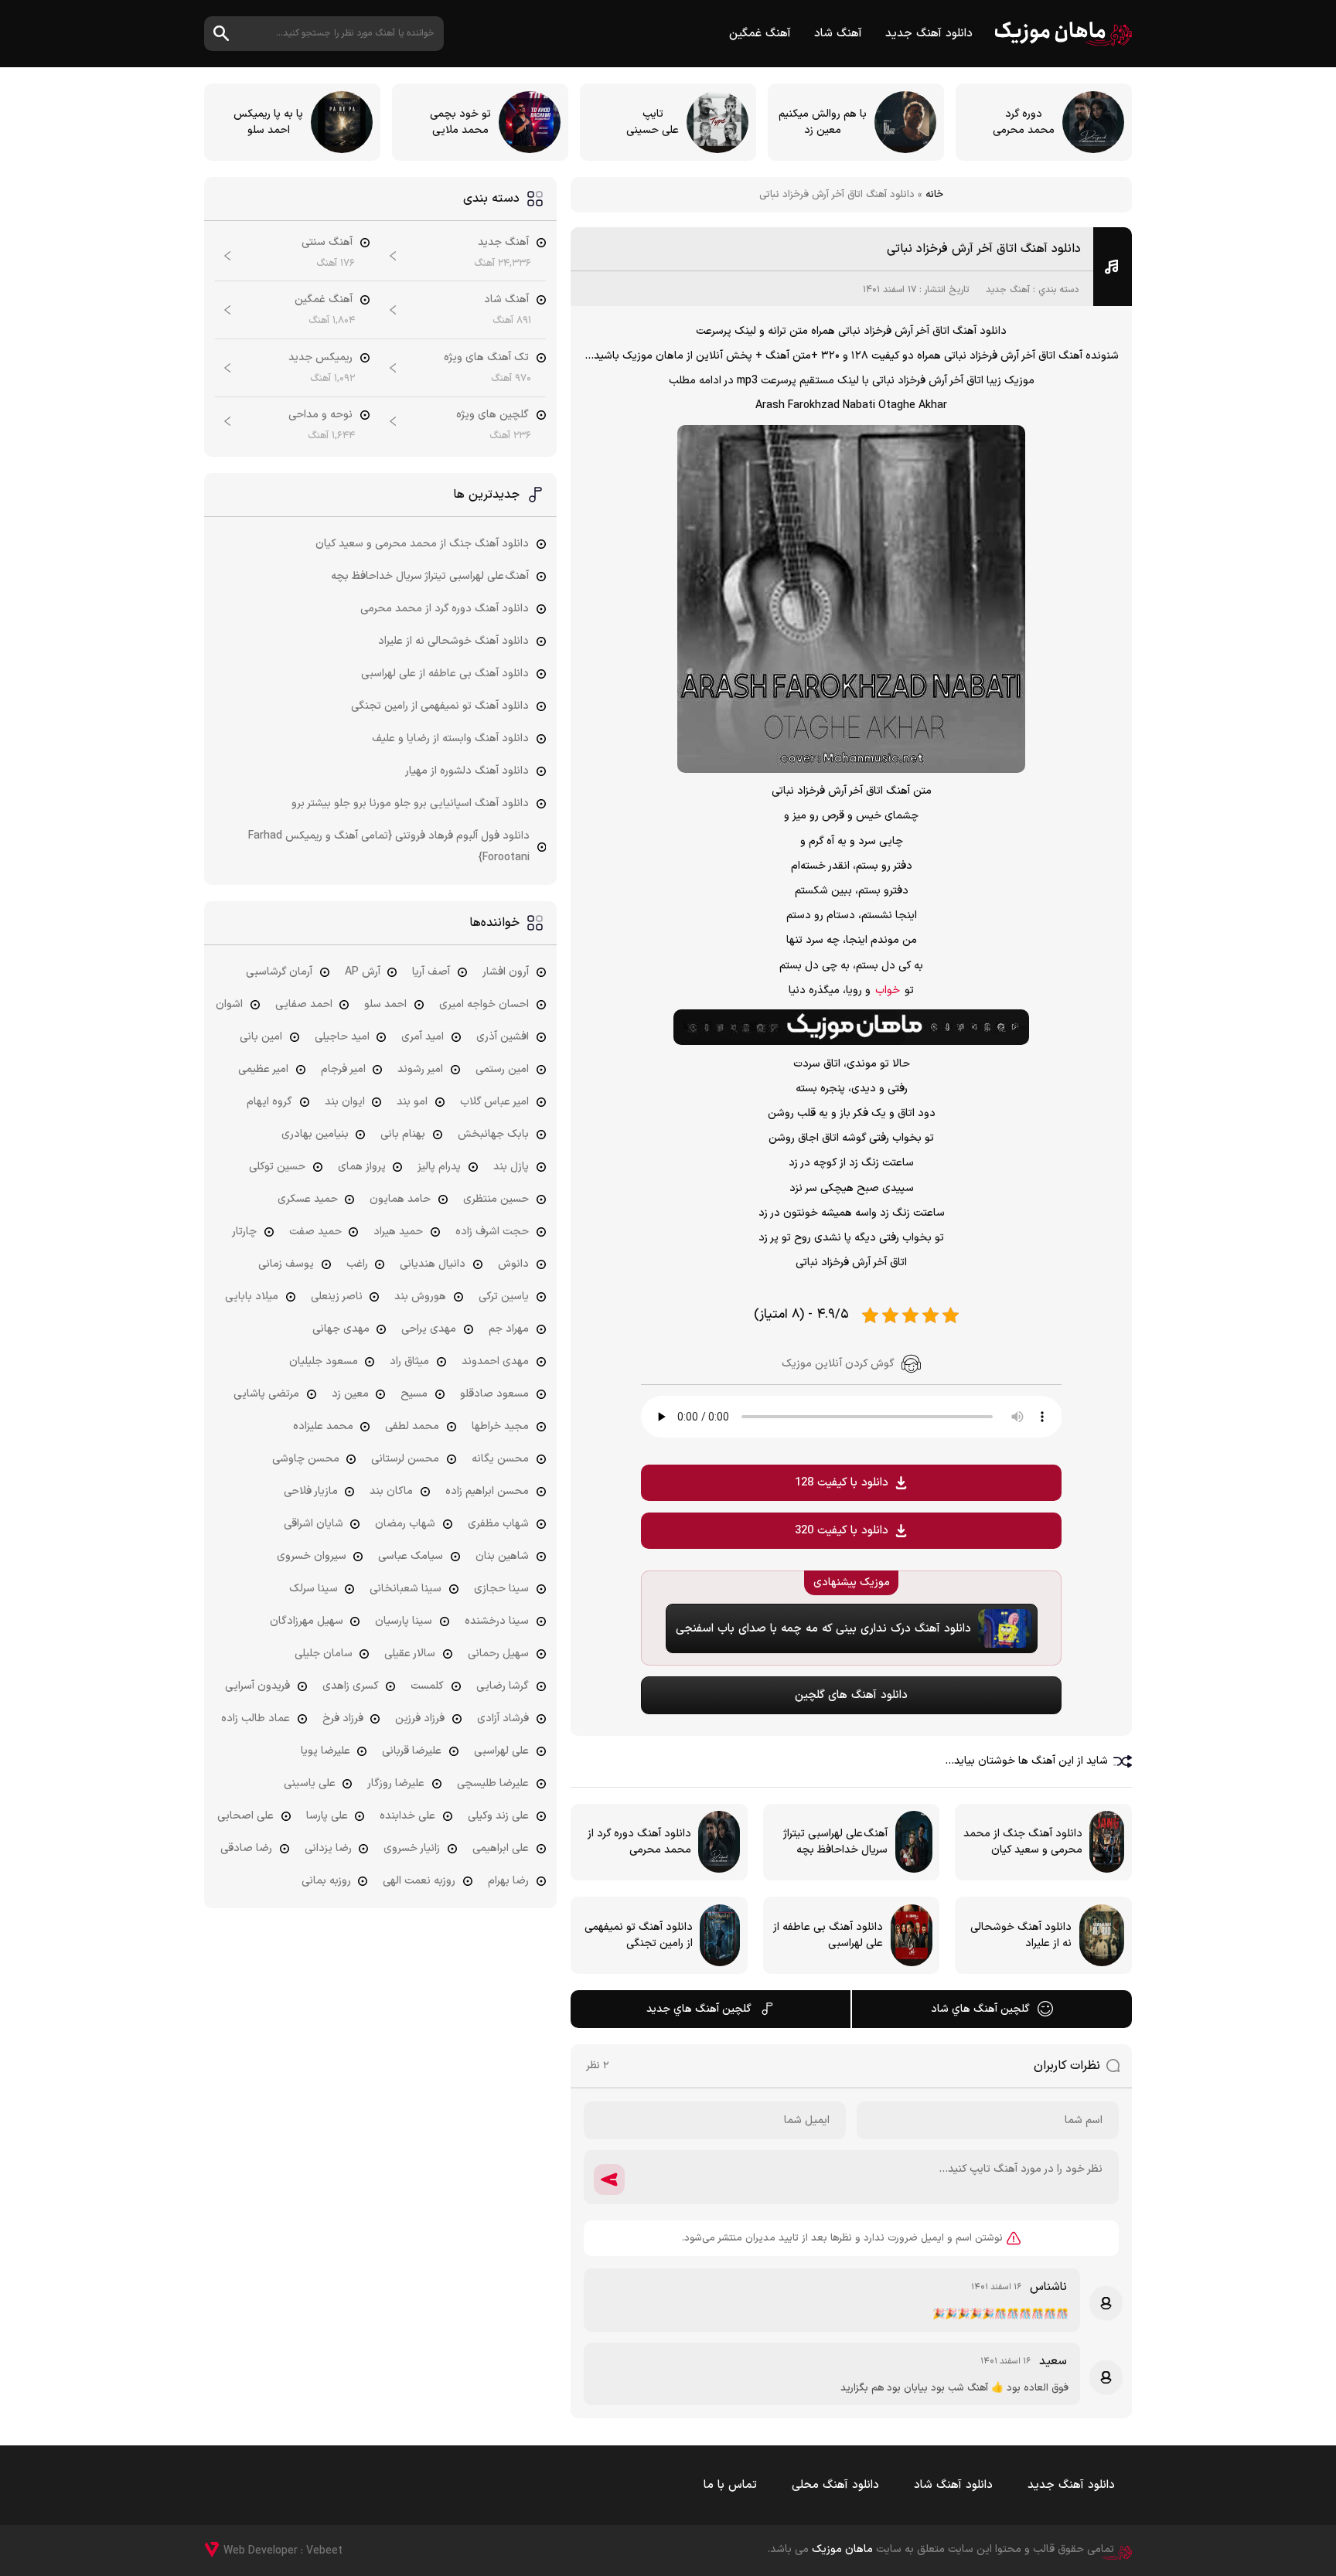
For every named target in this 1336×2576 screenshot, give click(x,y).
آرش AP (363, 972)
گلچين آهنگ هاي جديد (699, 2009)
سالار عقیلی (410, 1654)
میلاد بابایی (252, 1297)
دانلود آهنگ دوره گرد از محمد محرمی (445, 609)
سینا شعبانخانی (406, 1589)
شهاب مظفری (498, 1524)
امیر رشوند (420, 1069)
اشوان (229, 1004)
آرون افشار (506, 972)
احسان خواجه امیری (484, 1004)
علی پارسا (327, 1816)
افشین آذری (503, 1037)
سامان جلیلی (324, 1654)
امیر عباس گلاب (494, 1102)
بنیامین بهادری (315, 1134)
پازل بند (511, 1167)
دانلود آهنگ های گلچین (851, 1695)
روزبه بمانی (326, 1881)
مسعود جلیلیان (324, 1361)
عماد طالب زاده (256, 1718)
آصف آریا (431, 972)
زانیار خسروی (412, 1848)
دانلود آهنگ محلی (835, 2485)
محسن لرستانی (405, 1459)
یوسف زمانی (286, 1264)
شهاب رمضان (405, 1524)
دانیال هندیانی (433, 1264)
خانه (934, 195)
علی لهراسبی (501, 1751)
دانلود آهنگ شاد (953, 2485)
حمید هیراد (398, 1232)
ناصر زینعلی (337, 1297)
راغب (357, 1264)
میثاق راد (409, 1361)
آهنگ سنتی (327, 242)
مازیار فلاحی (311, 1491)
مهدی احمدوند (495, 1361)
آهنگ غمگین (760, 34)
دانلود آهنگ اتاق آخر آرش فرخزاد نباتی (984, 249)
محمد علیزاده (323, 1426)
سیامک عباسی (411, 1556)
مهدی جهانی (341, 1329)
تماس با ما (730, 2485)
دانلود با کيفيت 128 (842, 1483)
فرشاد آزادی (503, 1718)
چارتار (244, 1232)
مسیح (414, 1394)
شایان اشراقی (314, 1524)
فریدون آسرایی (257, 1686)
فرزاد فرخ (343, 1718)
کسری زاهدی (351, 1686)
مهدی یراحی (429, 1329)
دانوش (513, 1264)
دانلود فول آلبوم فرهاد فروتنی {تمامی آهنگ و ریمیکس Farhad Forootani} (389, 847)
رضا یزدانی (328, 1848)
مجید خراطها (500, 1426)
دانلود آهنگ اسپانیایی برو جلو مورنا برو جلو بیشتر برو (410, 803)
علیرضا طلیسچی (493, 1783)
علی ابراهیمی (501, 1848)
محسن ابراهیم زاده (487, 1491)
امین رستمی (502, 1069)
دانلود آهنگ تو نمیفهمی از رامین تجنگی (440, 706)
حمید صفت (315, 1232)
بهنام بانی (403, 1134)
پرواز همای (362, 1167)
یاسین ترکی (504, 1297)
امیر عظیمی (263, 1069)
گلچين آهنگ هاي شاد (980, 2009)
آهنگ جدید (1008, 290)
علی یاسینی (310, 1783)
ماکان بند (391, 1491)
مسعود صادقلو (494, 1394)
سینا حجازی (501, 1589)
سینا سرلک (314, 1589)
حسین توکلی (277, 1167)
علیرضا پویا (325, 1751)
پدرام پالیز (439, 1167)
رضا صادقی (246, 1848)
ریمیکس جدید (320, 357)
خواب (888, 990)
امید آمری (423, 1037)
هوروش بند (420, 1297)
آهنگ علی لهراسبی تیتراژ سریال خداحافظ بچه (430, 576)
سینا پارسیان (404, 1621)
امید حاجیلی (342, 1037)
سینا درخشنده (497, 1621)
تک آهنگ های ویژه (486, 357)
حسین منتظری (496, 1199)
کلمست (427, 1686)
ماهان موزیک (1063, 34)
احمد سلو (385, 1004)
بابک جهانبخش (493, 1134)
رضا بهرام (508, 1881)
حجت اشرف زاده (492, 1232)
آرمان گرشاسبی (279, 972)
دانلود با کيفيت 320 (842, 1531)
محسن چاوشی (306, 1459)
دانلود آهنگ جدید (929, 34)
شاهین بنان (502, 1556)
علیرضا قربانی (412, 1751)
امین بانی (261, 1037)
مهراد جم (509, 1329)
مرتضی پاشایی (266, 1394)
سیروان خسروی (312, 1556)
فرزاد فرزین (420, 1718)
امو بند (412, 1102)
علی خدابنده (407, 1816)
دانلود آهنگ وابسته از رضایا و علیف (450, 738)
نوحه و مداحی (320, 415)
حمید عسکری (308, 1199)
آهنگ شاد (838, 34)
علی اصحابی (245, 1816)
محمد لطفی (412, 1426)
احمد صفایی (304, 1004)
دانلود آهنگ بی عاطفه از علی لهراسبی (445, 674)
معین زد (350, 1394)
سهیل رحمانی (498, 1654)
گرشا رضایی (503, 1686)
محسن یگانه (500, 1459)
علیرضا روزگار (396, 1783)
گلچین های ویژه (492, 415)
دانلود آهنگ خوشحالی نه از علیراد (453, 641)
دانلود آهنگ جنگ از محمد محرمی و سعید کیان (422, 544)
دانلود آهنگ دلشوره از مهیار (467, 771)
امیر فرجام (343, 1069)
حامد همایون (400, 1199)
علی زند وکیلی (498, 1816)
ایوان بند (345, 1102)
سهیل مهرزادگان (307, 1621)
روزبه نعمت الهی (419, 1881)
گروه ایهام (269, 1102)
